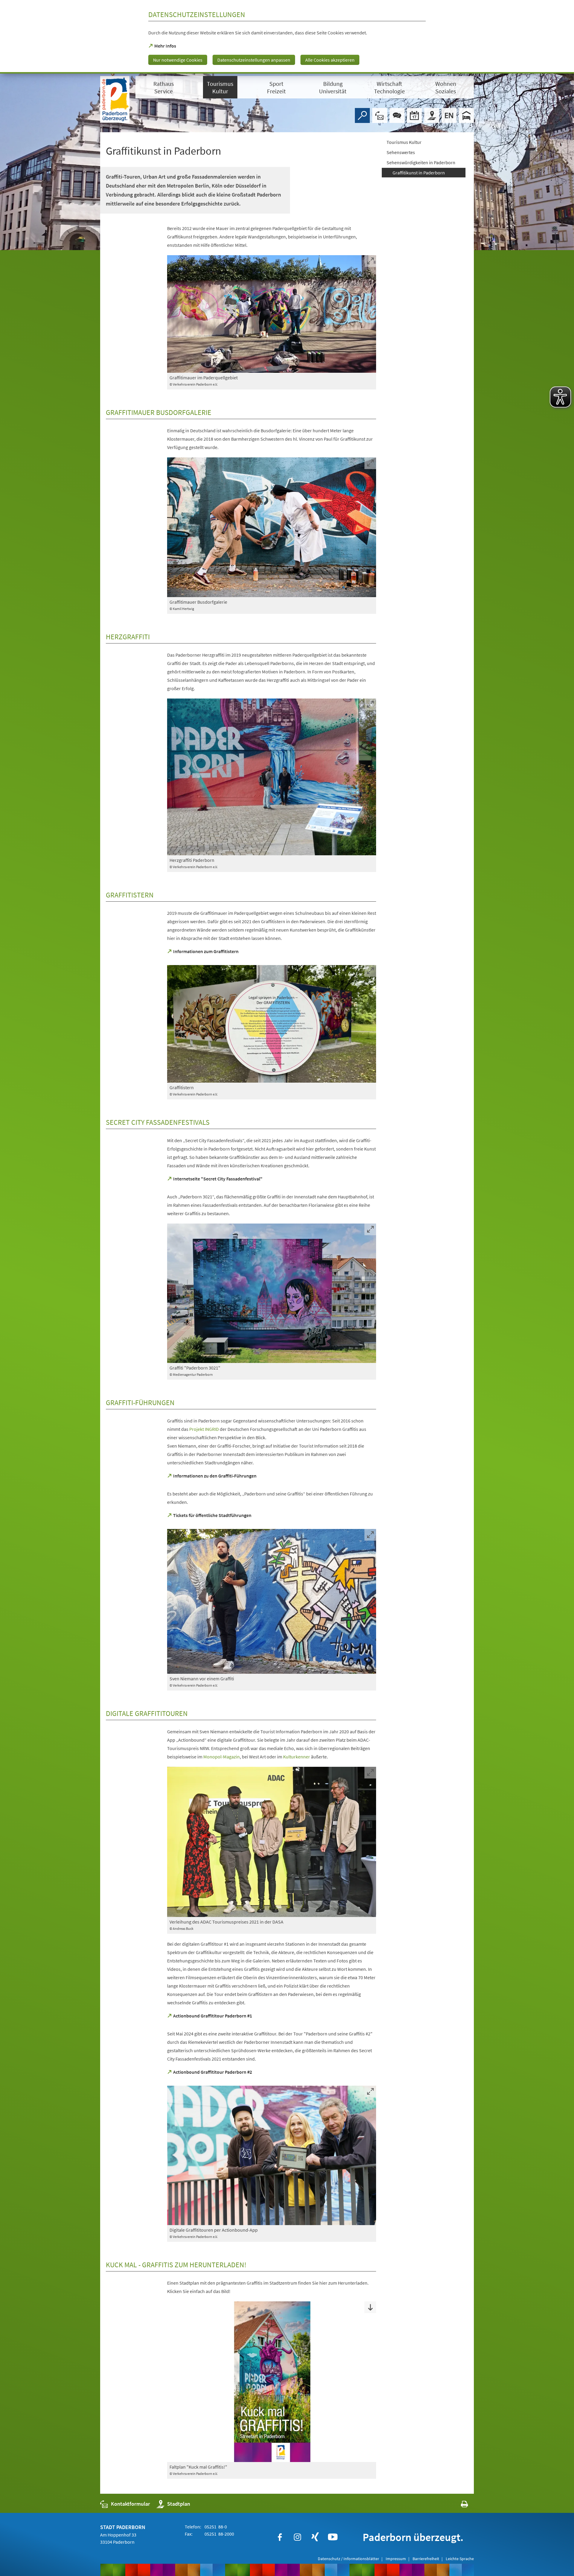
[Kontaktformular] (380, 115)
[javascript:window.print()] (459, 2505)
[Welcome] (449, 115)
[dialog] (287, 37)
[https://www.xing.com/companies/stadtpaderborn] (315, 2537)
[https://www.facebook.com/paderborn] (280, 2537)
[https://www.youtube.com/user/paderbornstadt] (333, 2537)
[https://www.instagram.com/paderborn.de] (297, 2537)
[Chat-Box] (397, 115)
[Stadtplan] (432, 115)
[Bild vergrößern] (272, 314)
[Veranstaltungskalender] (414, 115)
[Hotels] (466, 115)
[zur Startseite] (115, 99)
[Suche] (362, 115)
